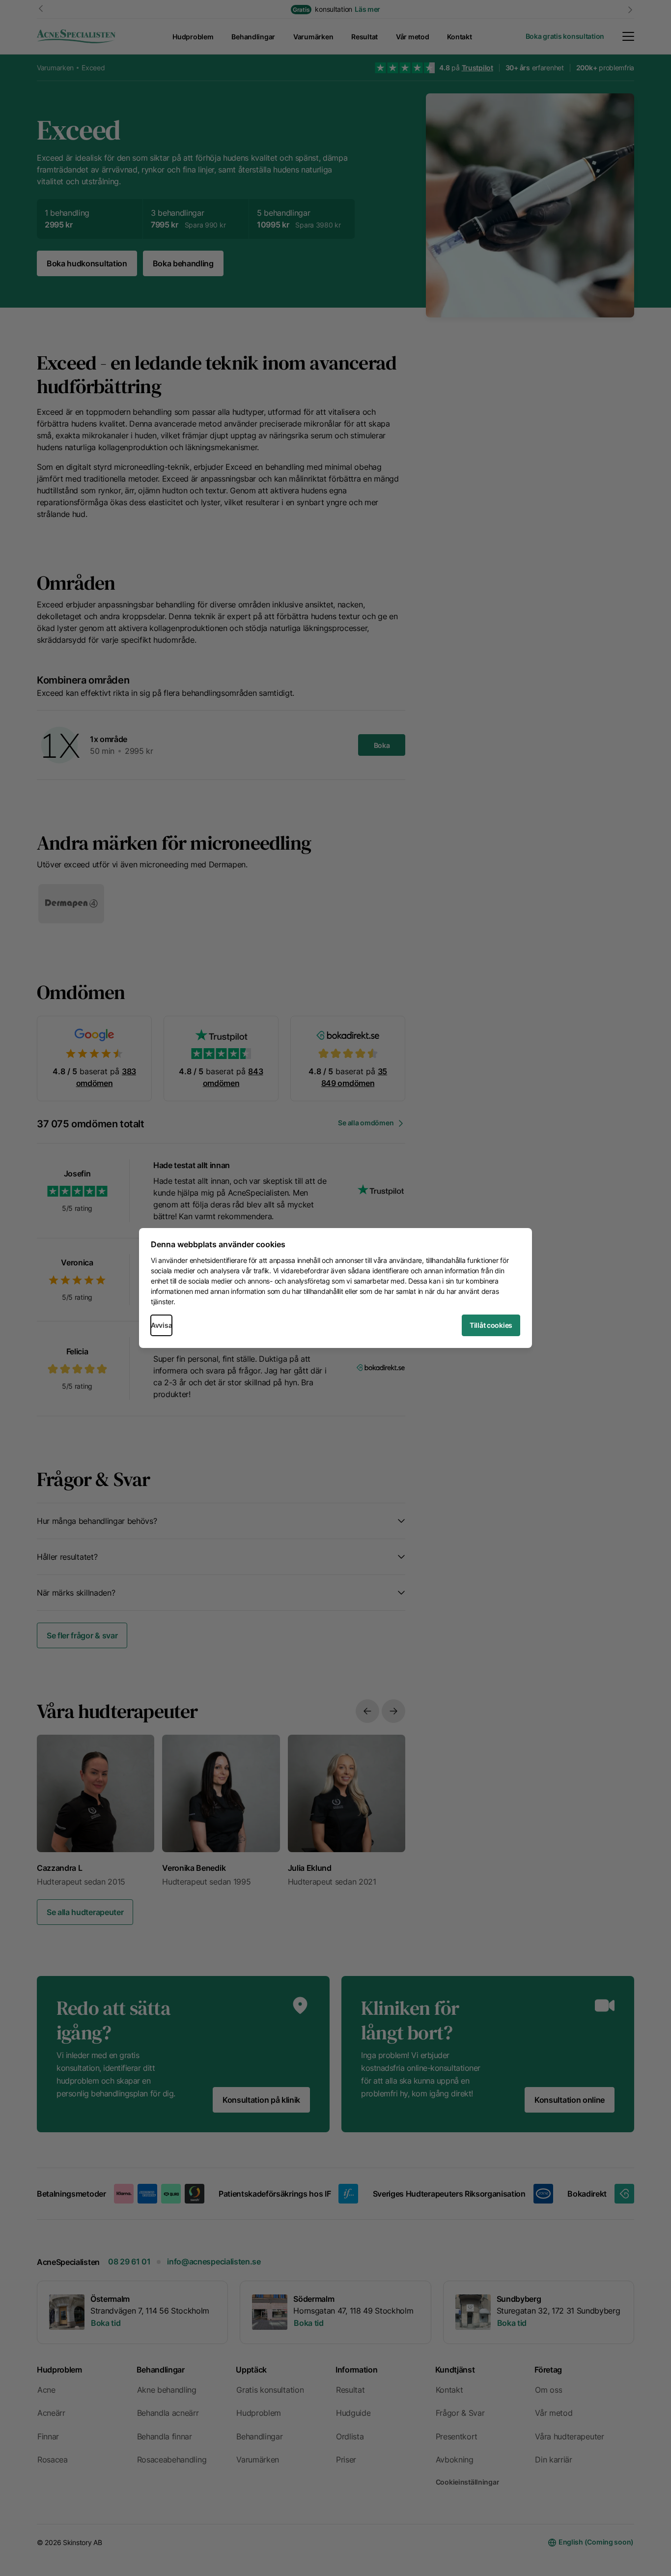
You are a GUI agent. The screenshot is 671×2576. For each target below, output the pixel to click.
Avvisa (161, 1325)
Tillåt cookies (491, 1325)
